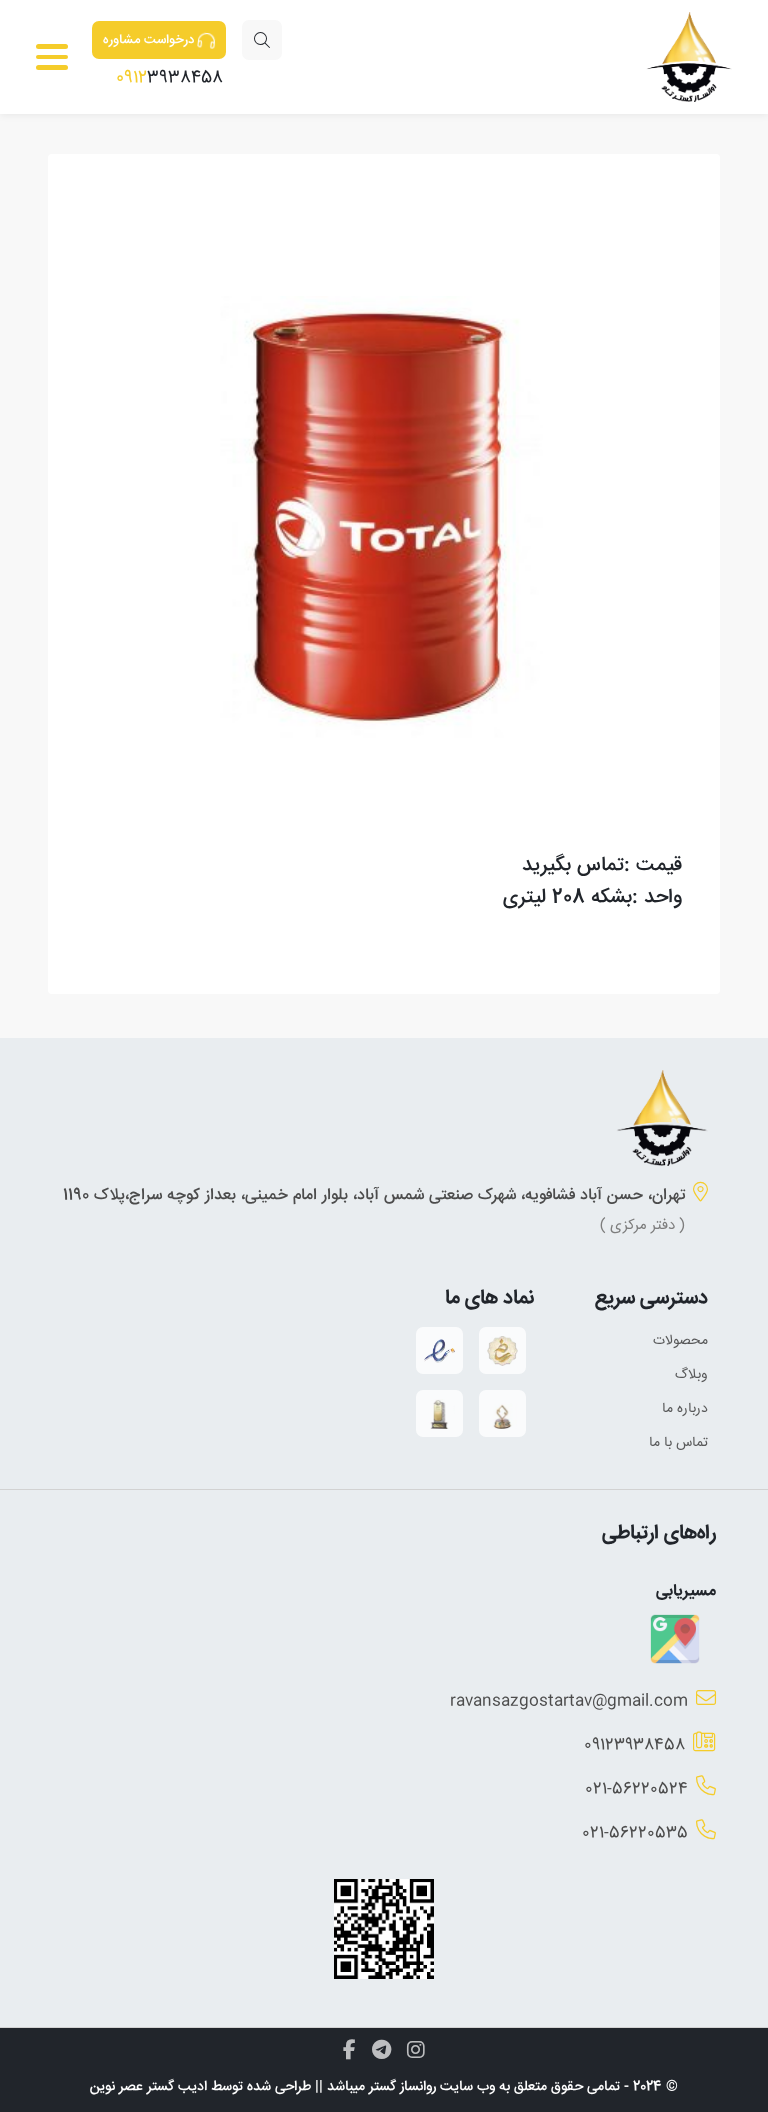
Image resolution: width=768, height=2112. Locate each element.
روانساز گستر (402, 2087)
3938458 (169, 78)
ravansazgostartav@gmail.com (569, 1701)
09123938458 (634, 1745)
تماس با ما (678, 1443)
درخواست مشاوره (148, 40)
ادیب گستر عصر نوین (148, 2087)
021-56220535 (635, 1833)
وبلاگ (691, 1375)
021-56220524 (636, 1789)
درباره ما (685, 1409)
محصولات (680, 1341)
